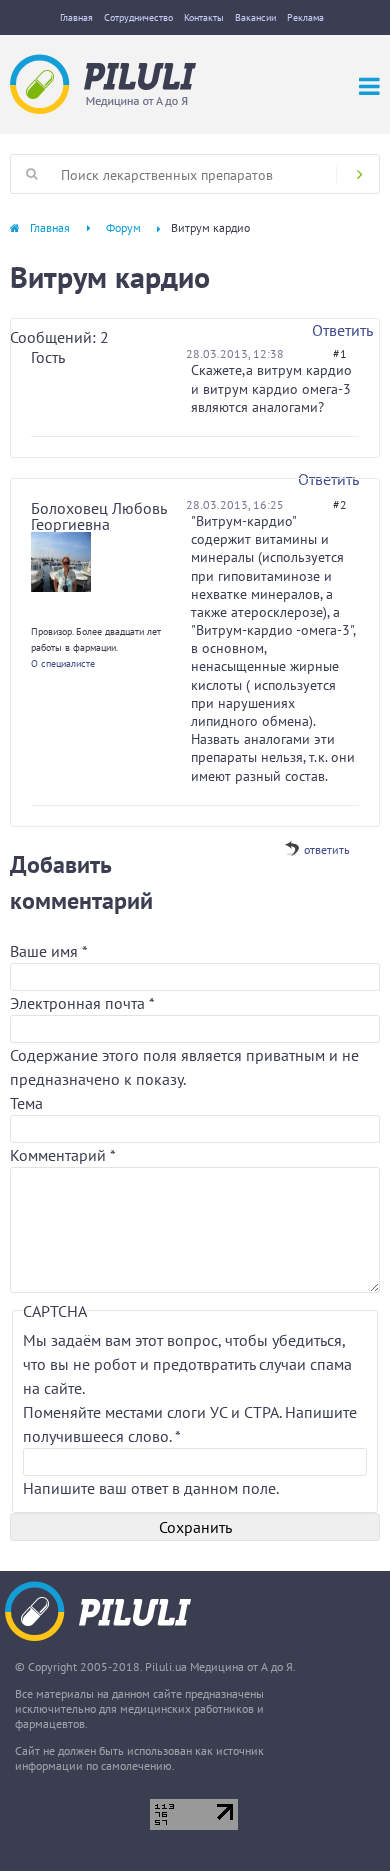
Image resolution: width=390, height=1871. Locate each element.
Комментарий (63, 1155)
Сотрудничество (138, 17)
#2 (340, 504)
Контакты (204, 17)
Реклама (305, 17)
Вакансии (255, 17)
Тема (26, 1103)
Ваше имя (48, 951)
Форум (123, 227)
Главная (76, 17)
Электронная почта (82, 1003)
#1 (340, 353)
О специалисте (63, 663)
